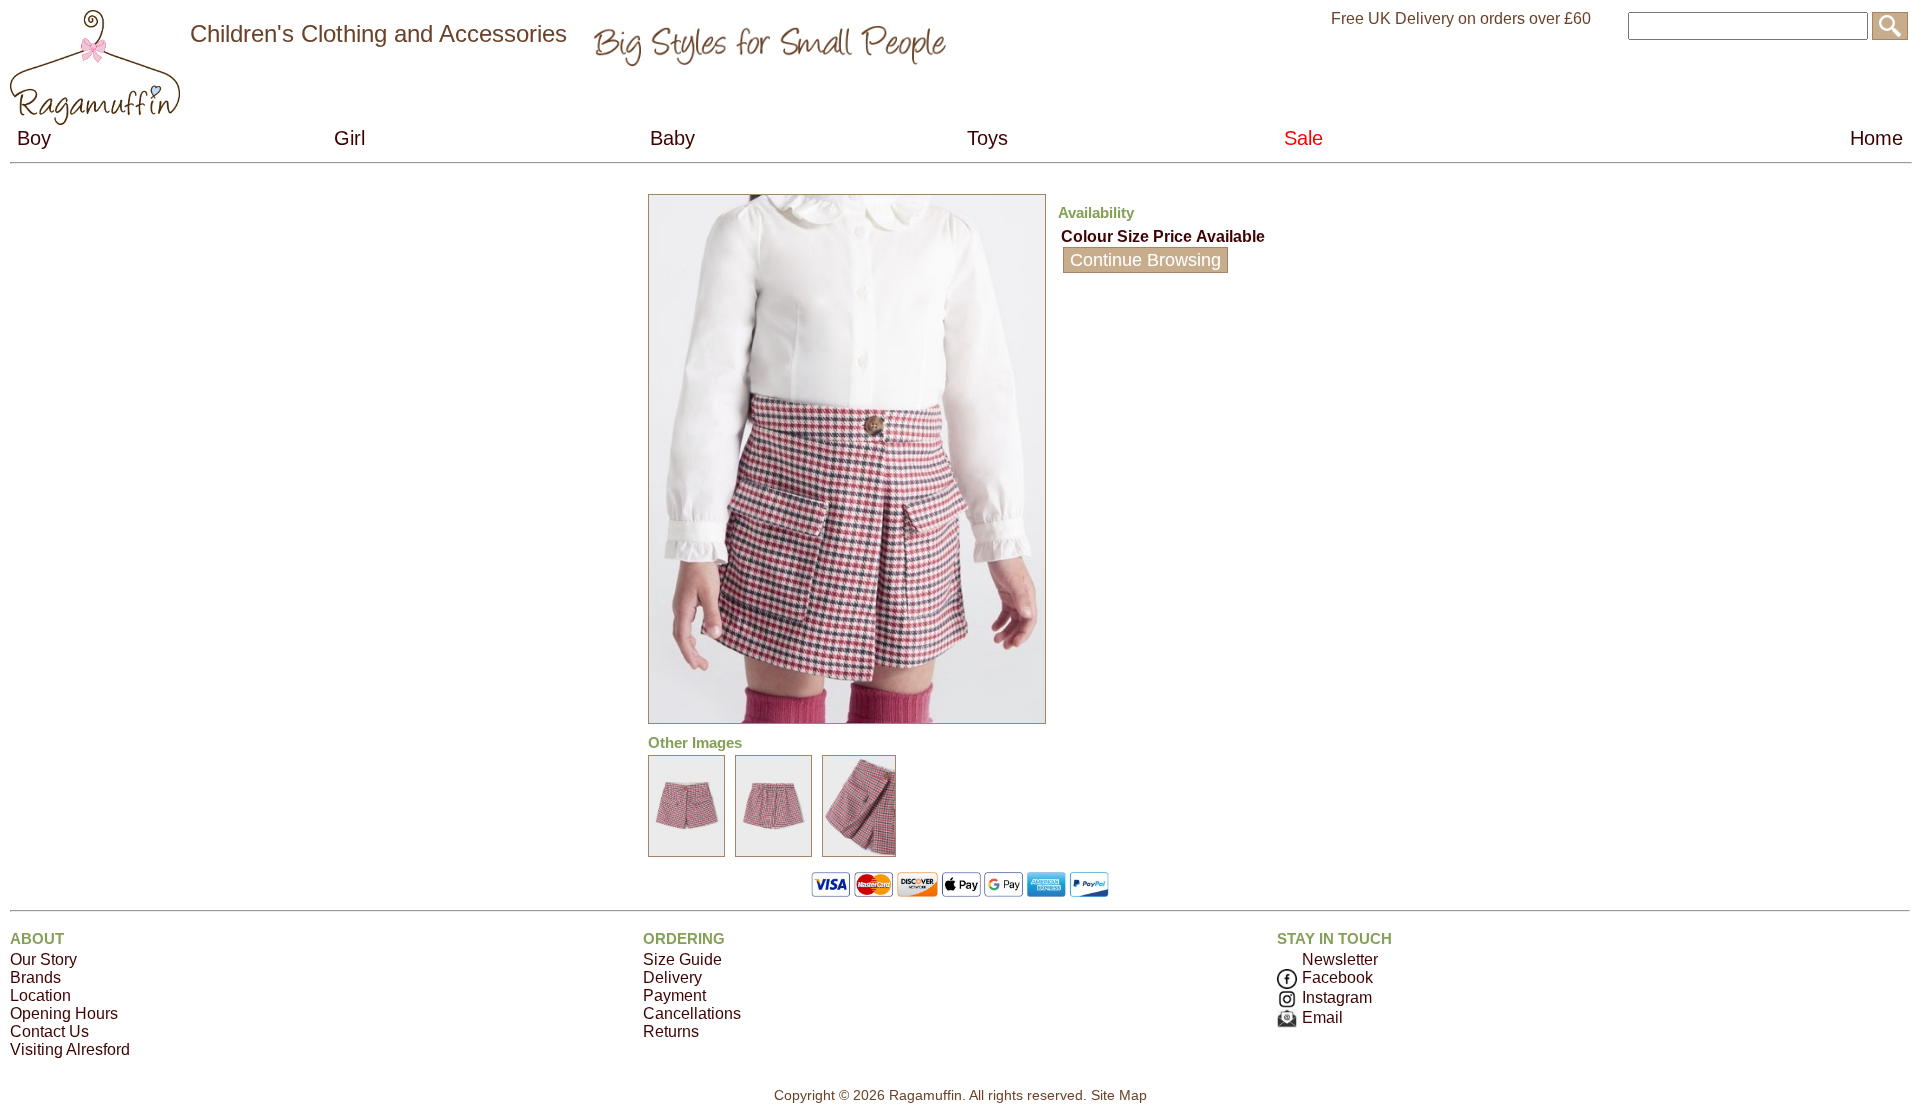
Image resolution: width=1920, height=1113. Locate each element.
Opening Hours (64, 1013)
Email (1322, 1017)
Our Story (43, 959)
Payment (674, 995)
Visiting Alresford (70, 1049)
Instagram (1337, 997)
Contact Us (49, 1031)
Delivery (672, 977)
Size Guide (682, 959)
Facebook (1337, 977)
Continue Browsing (1145, 260)
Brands (35, 977)
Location (40, 995)
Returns (671, 1031)
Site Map (1119, 1095)
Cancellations (692, 1013)
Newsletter (1340, 959)
